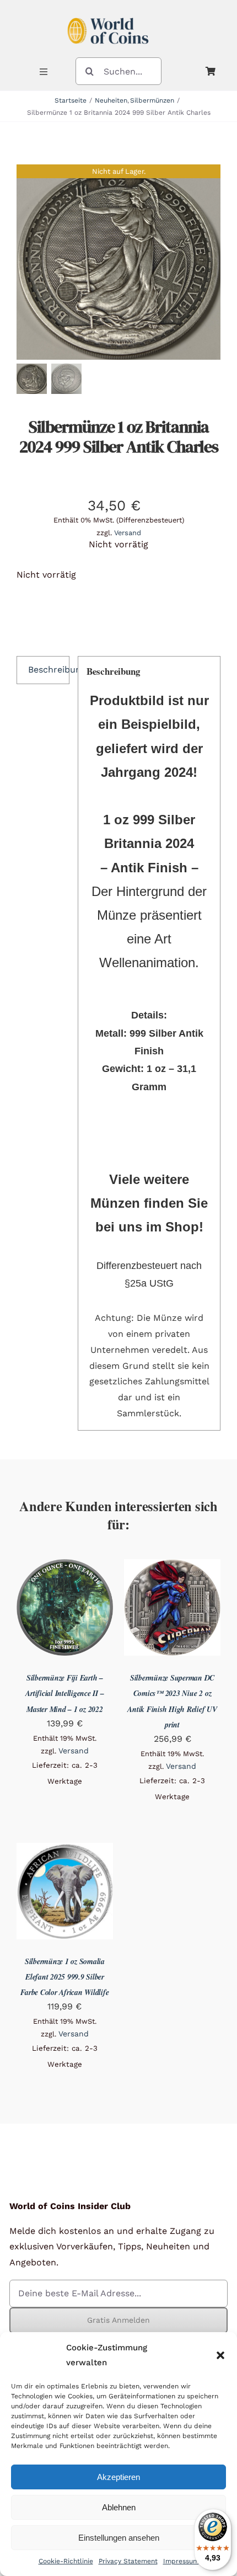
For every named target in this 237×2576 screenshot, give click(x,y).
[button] (220, 2355)
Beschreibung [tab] (49, 670)
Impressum (181, 2561)
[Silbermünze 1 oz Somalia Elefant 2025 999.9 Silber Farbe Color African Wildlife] (65, 1850)
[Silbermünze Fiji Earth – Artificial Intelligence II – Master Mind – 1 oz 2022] (65, 1567)
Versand (128, 533)
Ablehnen (119, 2507)
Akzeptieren (118, 2477)
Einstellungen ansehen (119, 2538)
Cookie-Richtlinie (66, 2561)
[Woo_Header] (108, 13)
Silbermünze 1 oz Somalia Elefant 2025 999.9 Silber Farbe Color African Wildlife (64, 1977)
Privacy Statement (128, 2561)
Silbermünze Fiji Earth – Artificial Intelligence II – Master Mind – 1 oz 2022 (64, 1693)
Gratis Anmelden (118, 2320)
